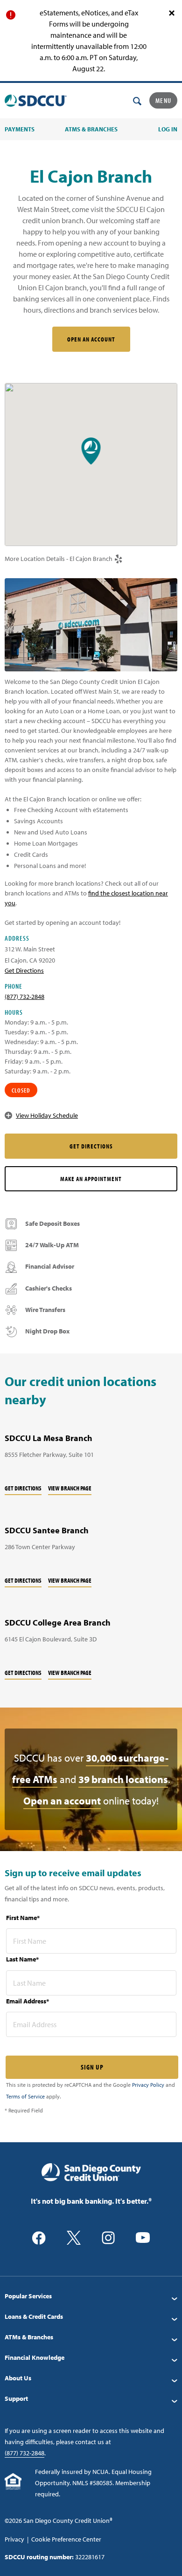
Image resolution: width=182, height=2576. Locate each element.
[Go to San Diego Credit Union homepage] (91, 2172)
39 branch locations (123, 1779)
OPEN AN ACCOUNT (91, 339)
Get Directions (23, 1488)
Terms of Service (25, 2096)
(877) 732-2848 (24, 997)
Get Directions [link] (24, 970)
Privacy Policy (148, 2085)
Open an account (62, 1801)
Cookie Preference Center (66, 2539)
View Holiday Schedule (47, 1115)
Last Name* (22, 1959)
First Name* (23, 1918)
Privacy (14, 2539)
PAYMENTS (20, 129)
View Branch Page (70, 1488)
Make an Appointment (91, 1179)
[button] (91, 451)
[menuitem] (91, 2296)
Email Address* (28, 2001)
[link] (119, 559)
